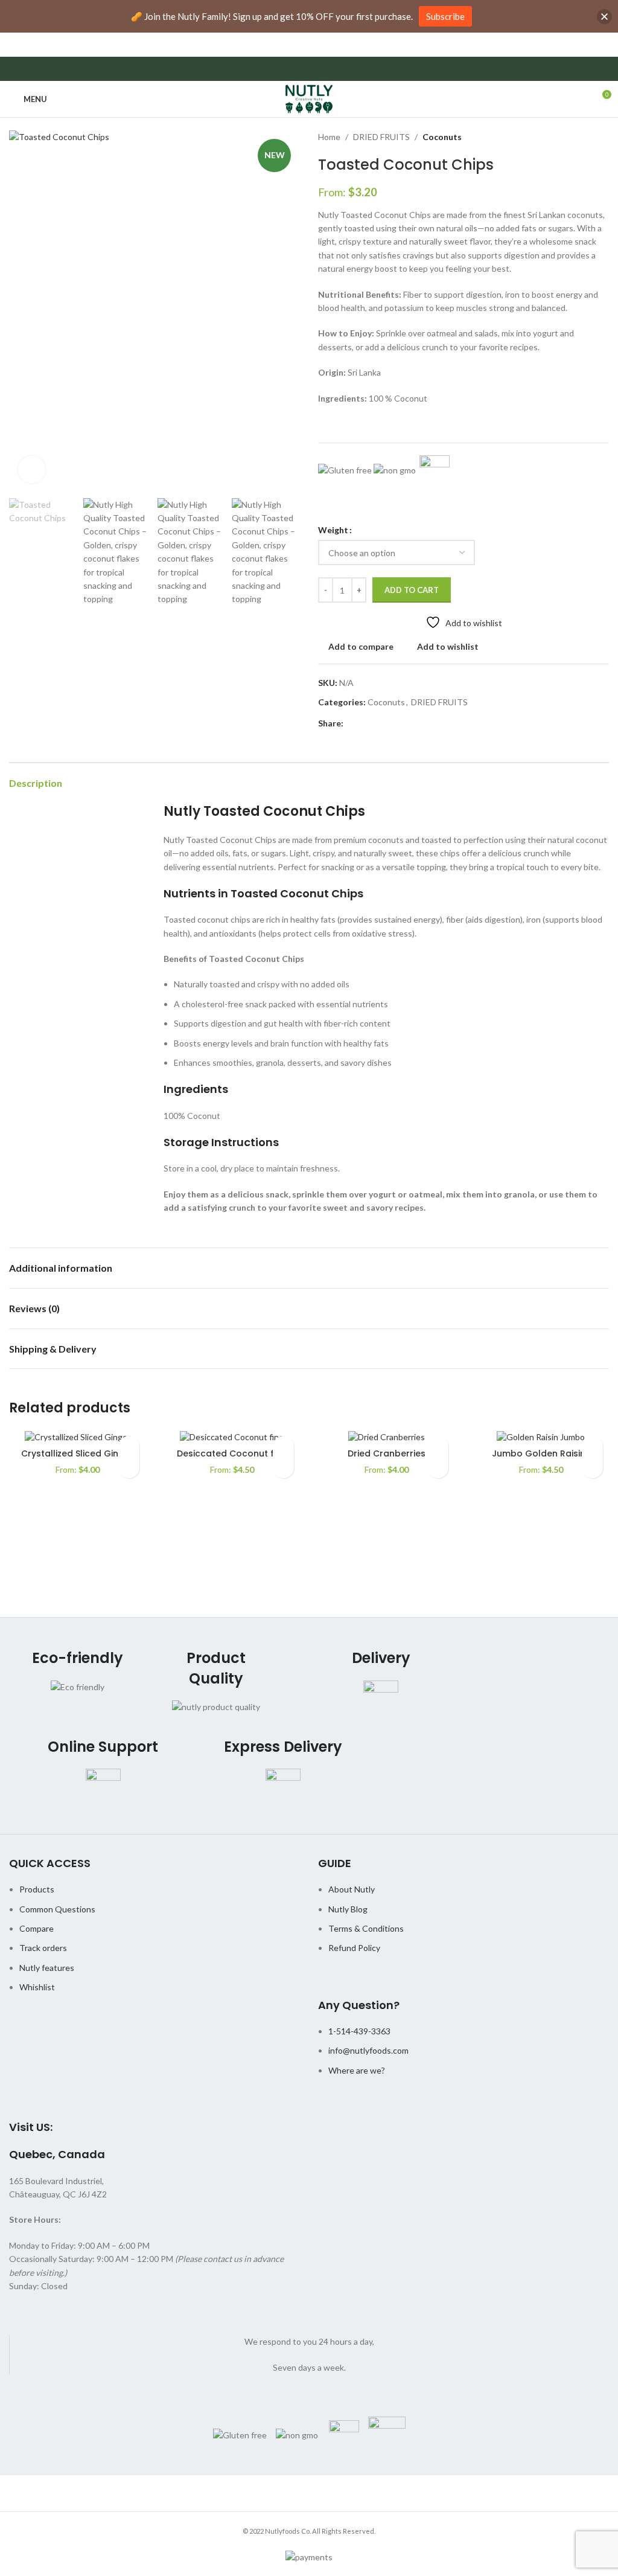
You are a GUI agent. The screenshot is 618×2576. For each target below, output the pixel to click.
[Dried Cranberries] (386, 1436)
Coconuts (442, 137)
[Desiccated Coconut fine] (232, 1436)
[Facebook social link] (350, 724)
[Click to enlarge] (32, 469)
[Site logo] (309, 98)
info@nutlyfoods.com (368, 2050)
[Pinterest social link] (378, 724)
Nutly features (47, 1968)
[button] (21, 311)
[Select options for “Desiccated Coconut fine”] (283, 1468)
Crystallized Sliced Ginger (77, 1453)
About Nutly (352, 1889)
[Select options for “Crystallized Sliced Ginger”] (129, 1468)
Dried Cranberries (387, 1453)
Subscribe (445, 16)
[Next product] (602, 137)
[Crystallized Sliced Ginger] (77, 1436)
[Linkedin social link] (392, 724)
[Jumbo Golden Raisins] (541, 1436)
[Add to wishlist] (129, 1447)
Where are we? (357, 2070)
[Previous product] (573, 137)
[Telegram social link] (406, 724)
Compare (37, 1928)
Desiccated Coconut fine (232, 1453)
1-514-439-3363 (359, 2031)
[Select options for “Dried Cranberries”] (438, 1468)
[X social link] (364, 724)
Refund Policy (354, 1948)
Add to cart (412, 590)
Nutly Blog (348, 1909)
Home (329, 137)
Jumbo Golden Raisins (541, 1453)
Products (37, 1889)
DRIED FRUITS (381, 137)
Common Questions (57, 1909)
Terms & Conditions (366, 1928)
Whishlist (37, 1987)
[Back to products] (587, 137)
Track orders (43, 1948)
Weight (333, 530)
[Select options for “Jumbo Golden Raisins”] (592, 1468)
